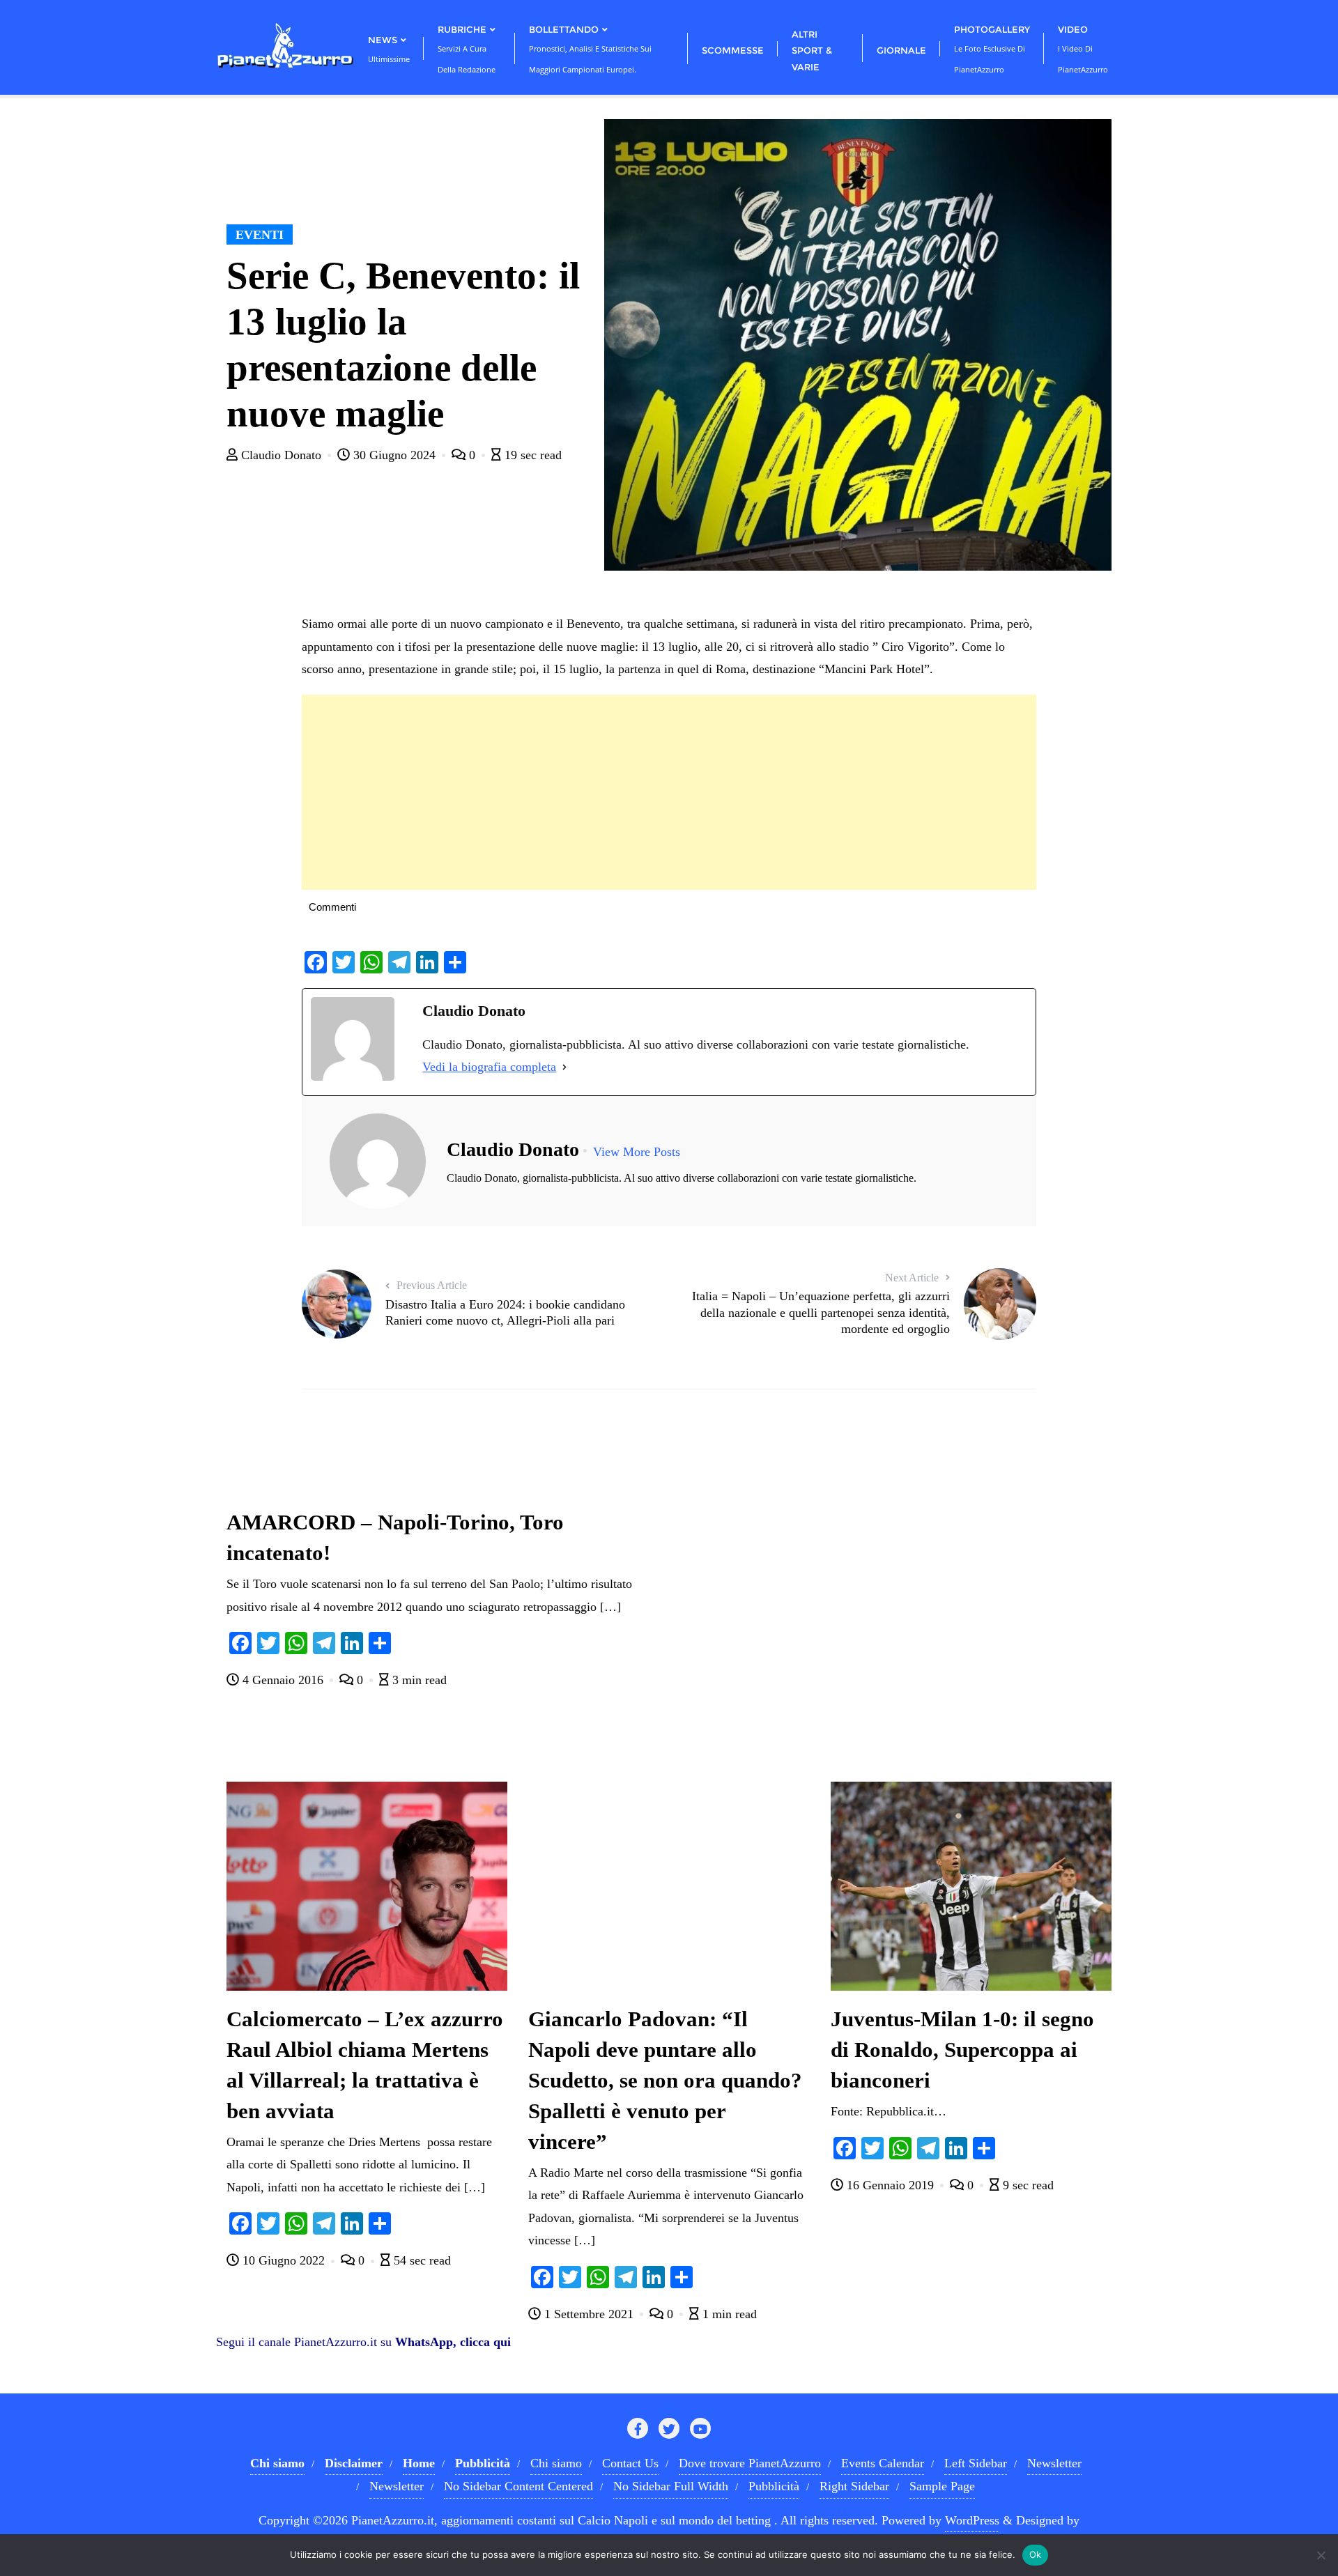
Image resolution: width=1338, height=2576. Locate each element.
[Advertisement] (669, 792)
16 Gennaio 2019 (890, 2185)
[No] (1321, 2555)
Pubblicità (774, 2486)
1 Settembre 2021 (589, 2314)
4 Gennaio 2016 (283, 1680)
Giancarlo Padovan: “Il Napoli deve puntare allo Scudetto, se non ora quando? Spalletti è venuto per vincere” (665, 2081)
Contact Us (630, 2463)
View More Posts (637, 1152)
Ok (1036, 2554)
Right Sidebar (854, 2486)
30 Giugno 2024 (394, 455)
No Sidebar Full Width (671, 2486)
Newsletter (1054, 2463)
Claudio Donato (281, 455)
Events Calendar (883, 2463)
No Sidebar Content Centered (518, 2486)
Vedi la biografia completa (489, 1067)
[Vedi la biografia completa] (564, 1067)
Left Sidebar (976, 2463)
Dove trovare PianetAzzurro (750, 2463)
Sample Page (942, 2486)
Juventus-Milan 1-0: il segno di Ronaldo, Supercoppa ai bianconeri (962, 2050)
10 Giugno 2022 (284, 2260)
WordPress (972, 2520)
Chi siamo (556, 2463)
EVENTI (260, 235)
